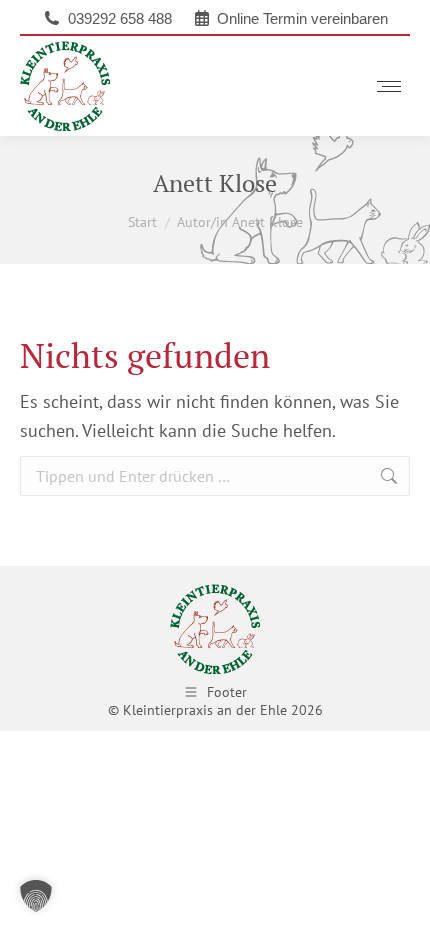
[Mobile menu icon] (389, 86)
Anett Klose (215, 183)
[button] (36, 896)
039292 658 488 (119, 18)
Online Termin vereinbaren (302, 18)
